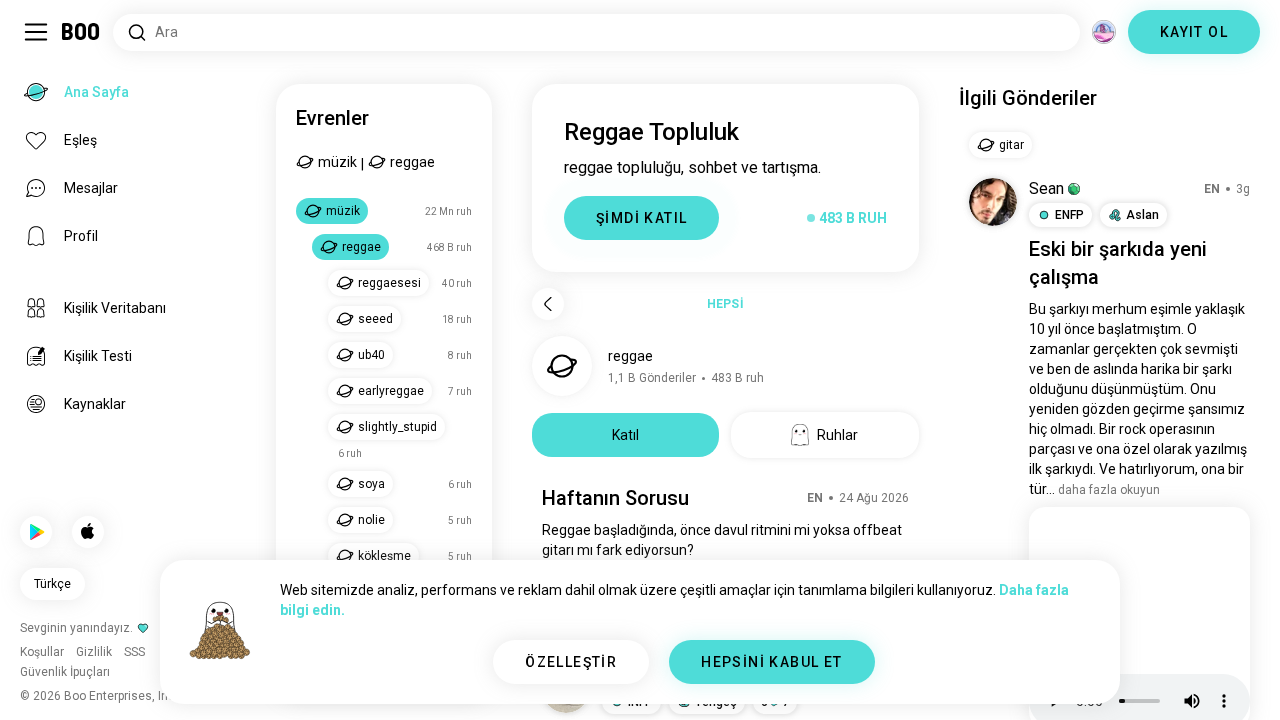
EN (815, 498)
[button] (1074, 189)
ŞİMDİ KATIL (641, 218)
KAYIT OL (1194, 32)
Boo (81, 32)
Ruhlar (837, 435)
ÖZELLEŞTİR (571, 662)
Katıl (625, 435)
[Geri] (548, 304)
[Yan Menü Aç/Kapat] (36, 32)
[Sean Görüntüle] (993, 202)
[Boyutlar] (1104, 32)
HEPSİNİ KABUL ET (771, 662)
